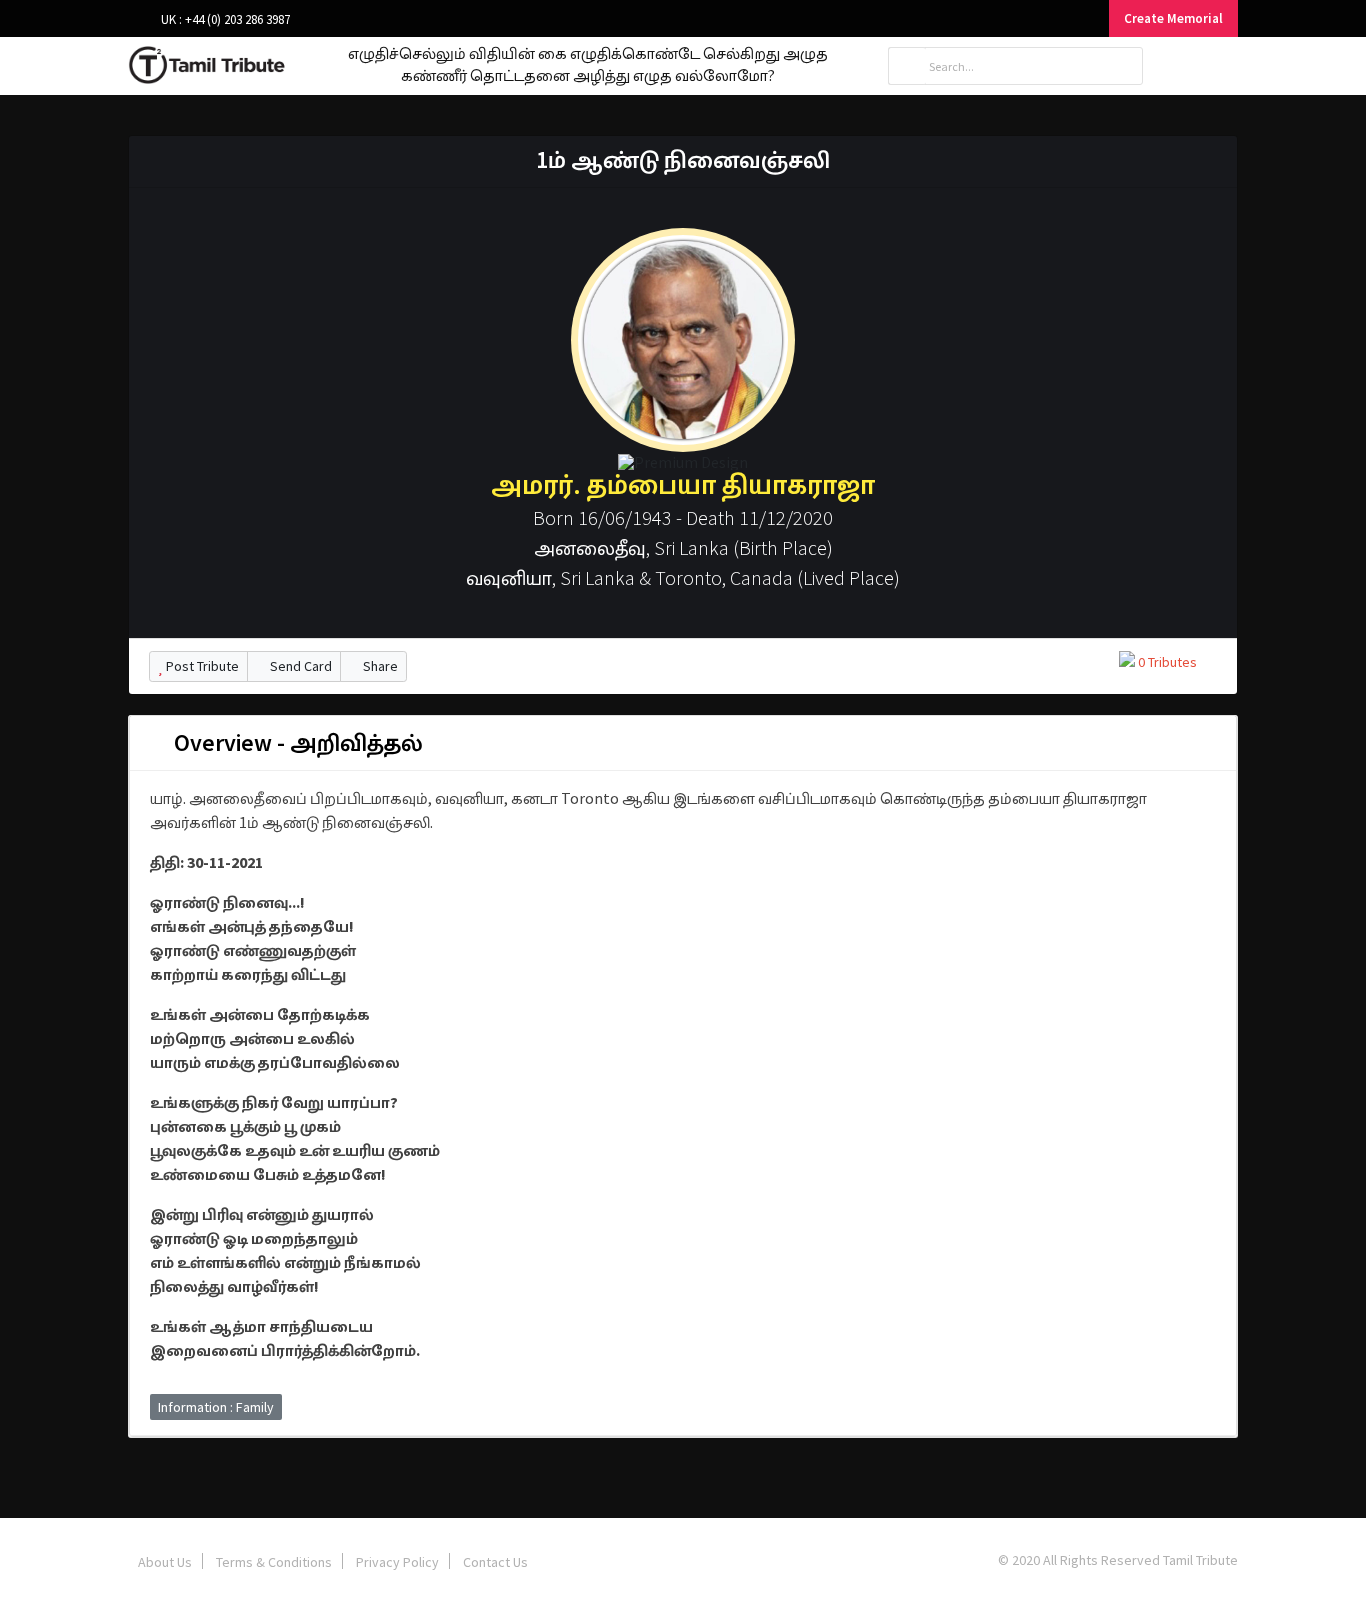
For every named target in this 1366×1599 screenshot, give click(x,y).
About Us (165, 1562)
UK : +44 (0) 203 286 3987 (224, 19)
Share (379, 666)
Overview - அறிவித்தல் (296, 742)
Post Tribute (201, 666)
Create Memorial (1173, 18)
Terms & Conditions (274, 1562)
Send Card (299, 666)
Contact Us (495, 1562)
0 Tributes (1166, 662)
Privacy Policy (397, 1562)
